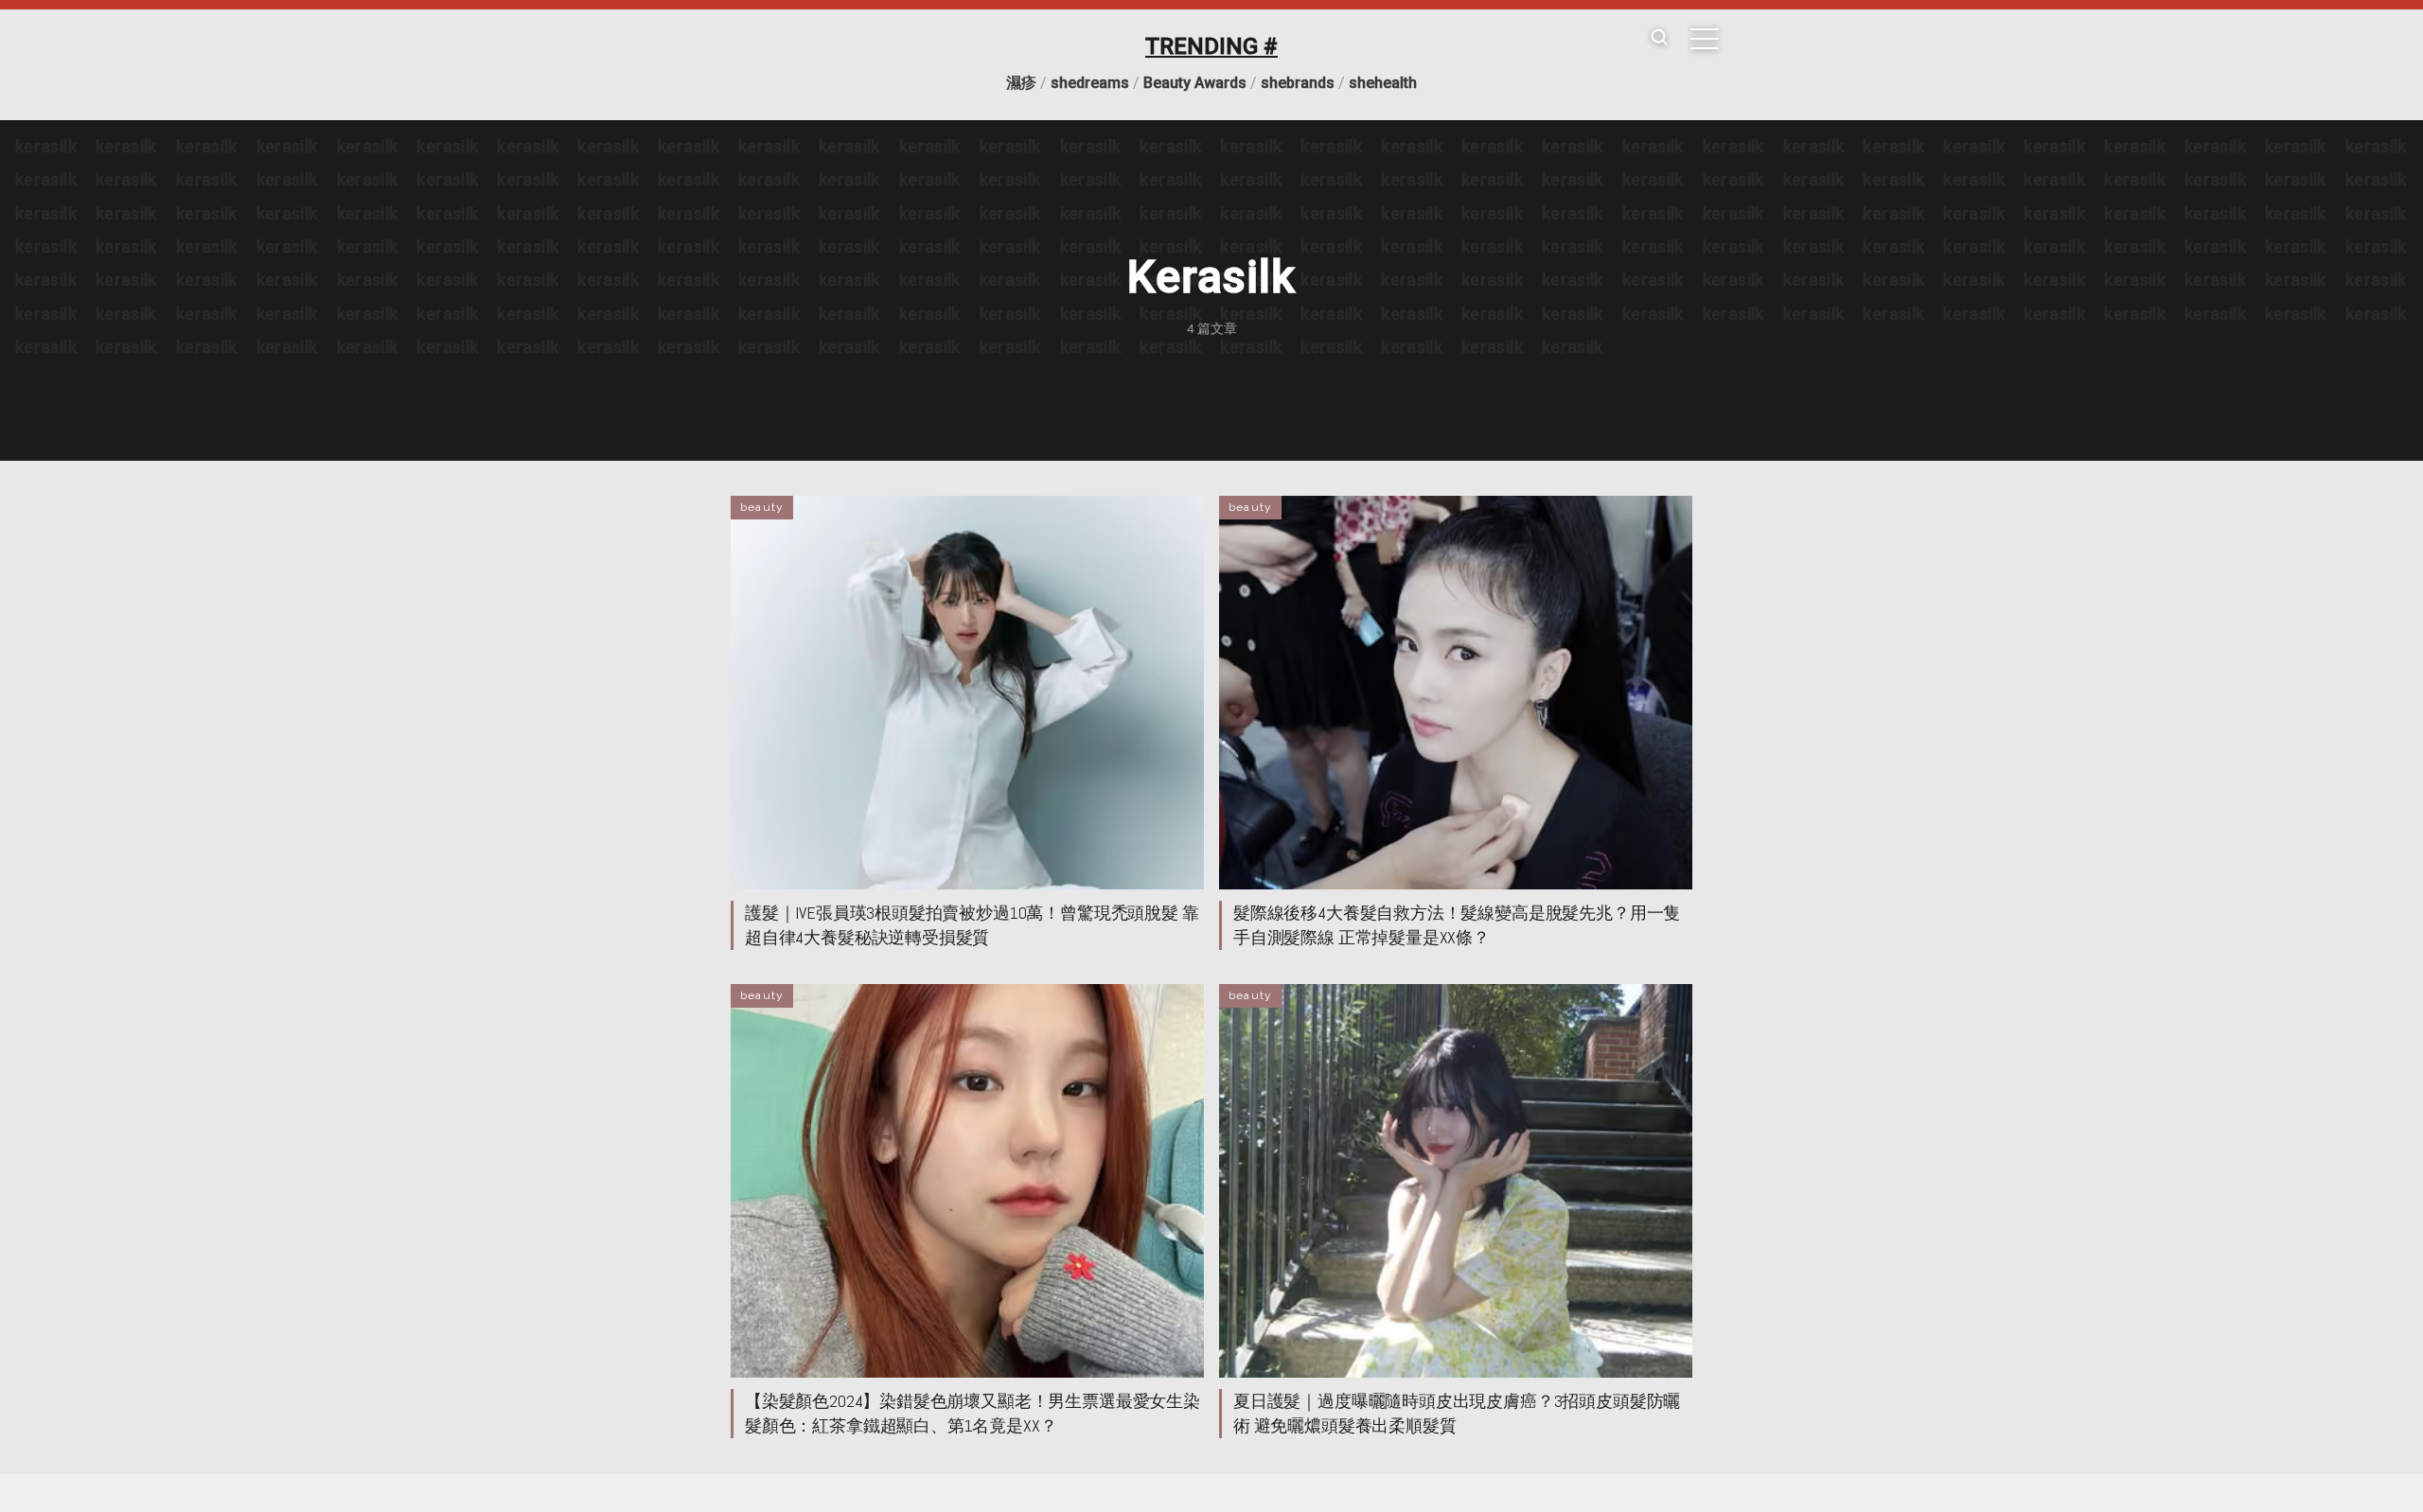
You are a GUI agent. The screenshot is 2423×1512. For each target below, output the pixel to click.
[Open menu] (1705, 39)
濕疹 (1021, 83)
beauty (762, 507)
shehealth (1383, 83)
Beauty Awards (1195, 83)
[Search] (1659, 38)
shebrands (1298, 83)
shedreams (1090, 83)
